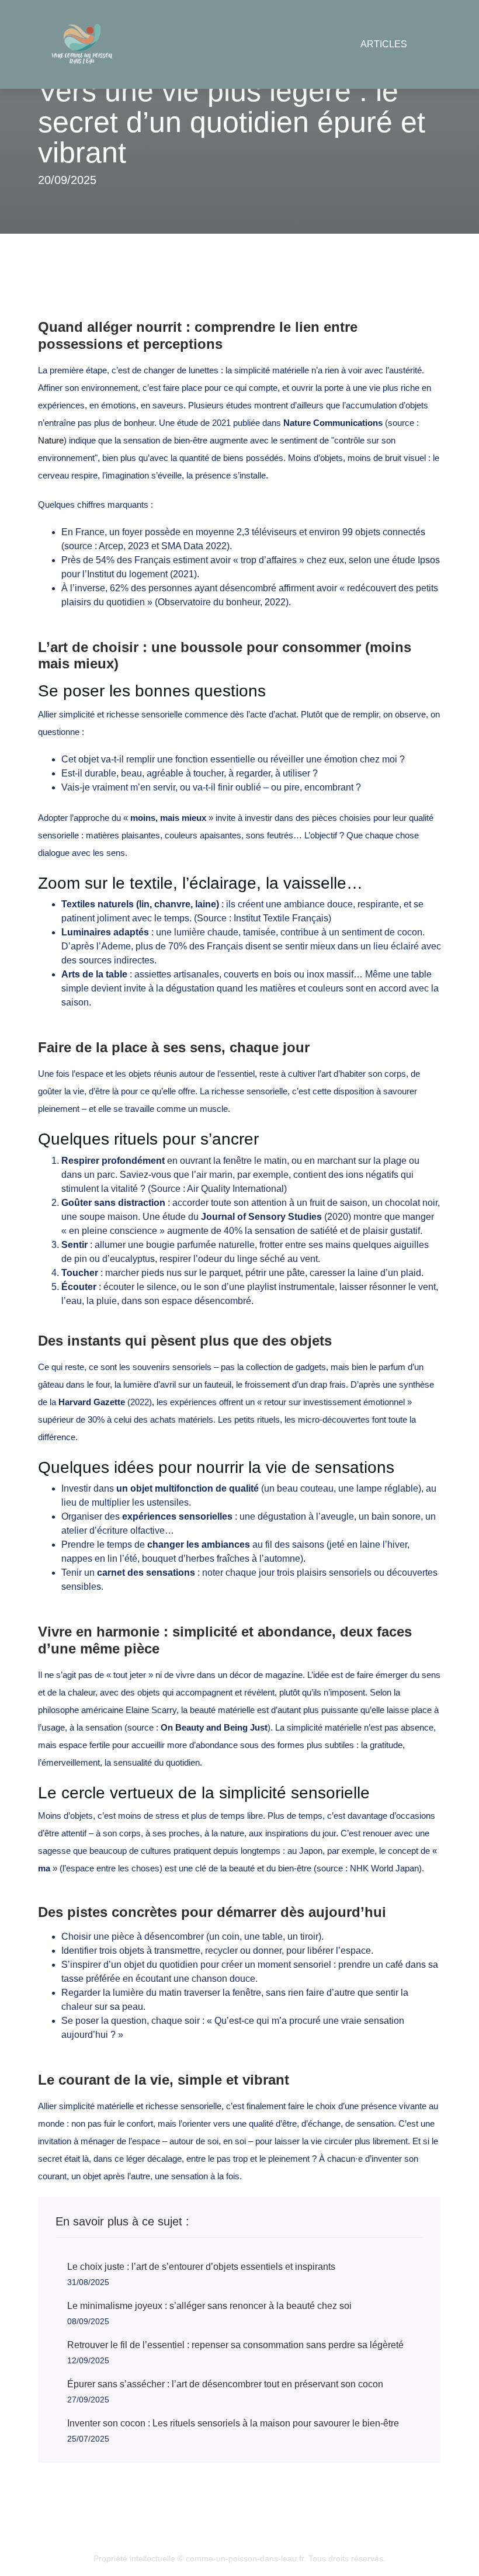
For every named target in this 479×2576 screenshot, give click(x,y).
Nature (51, 440)
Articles (384, 44)
